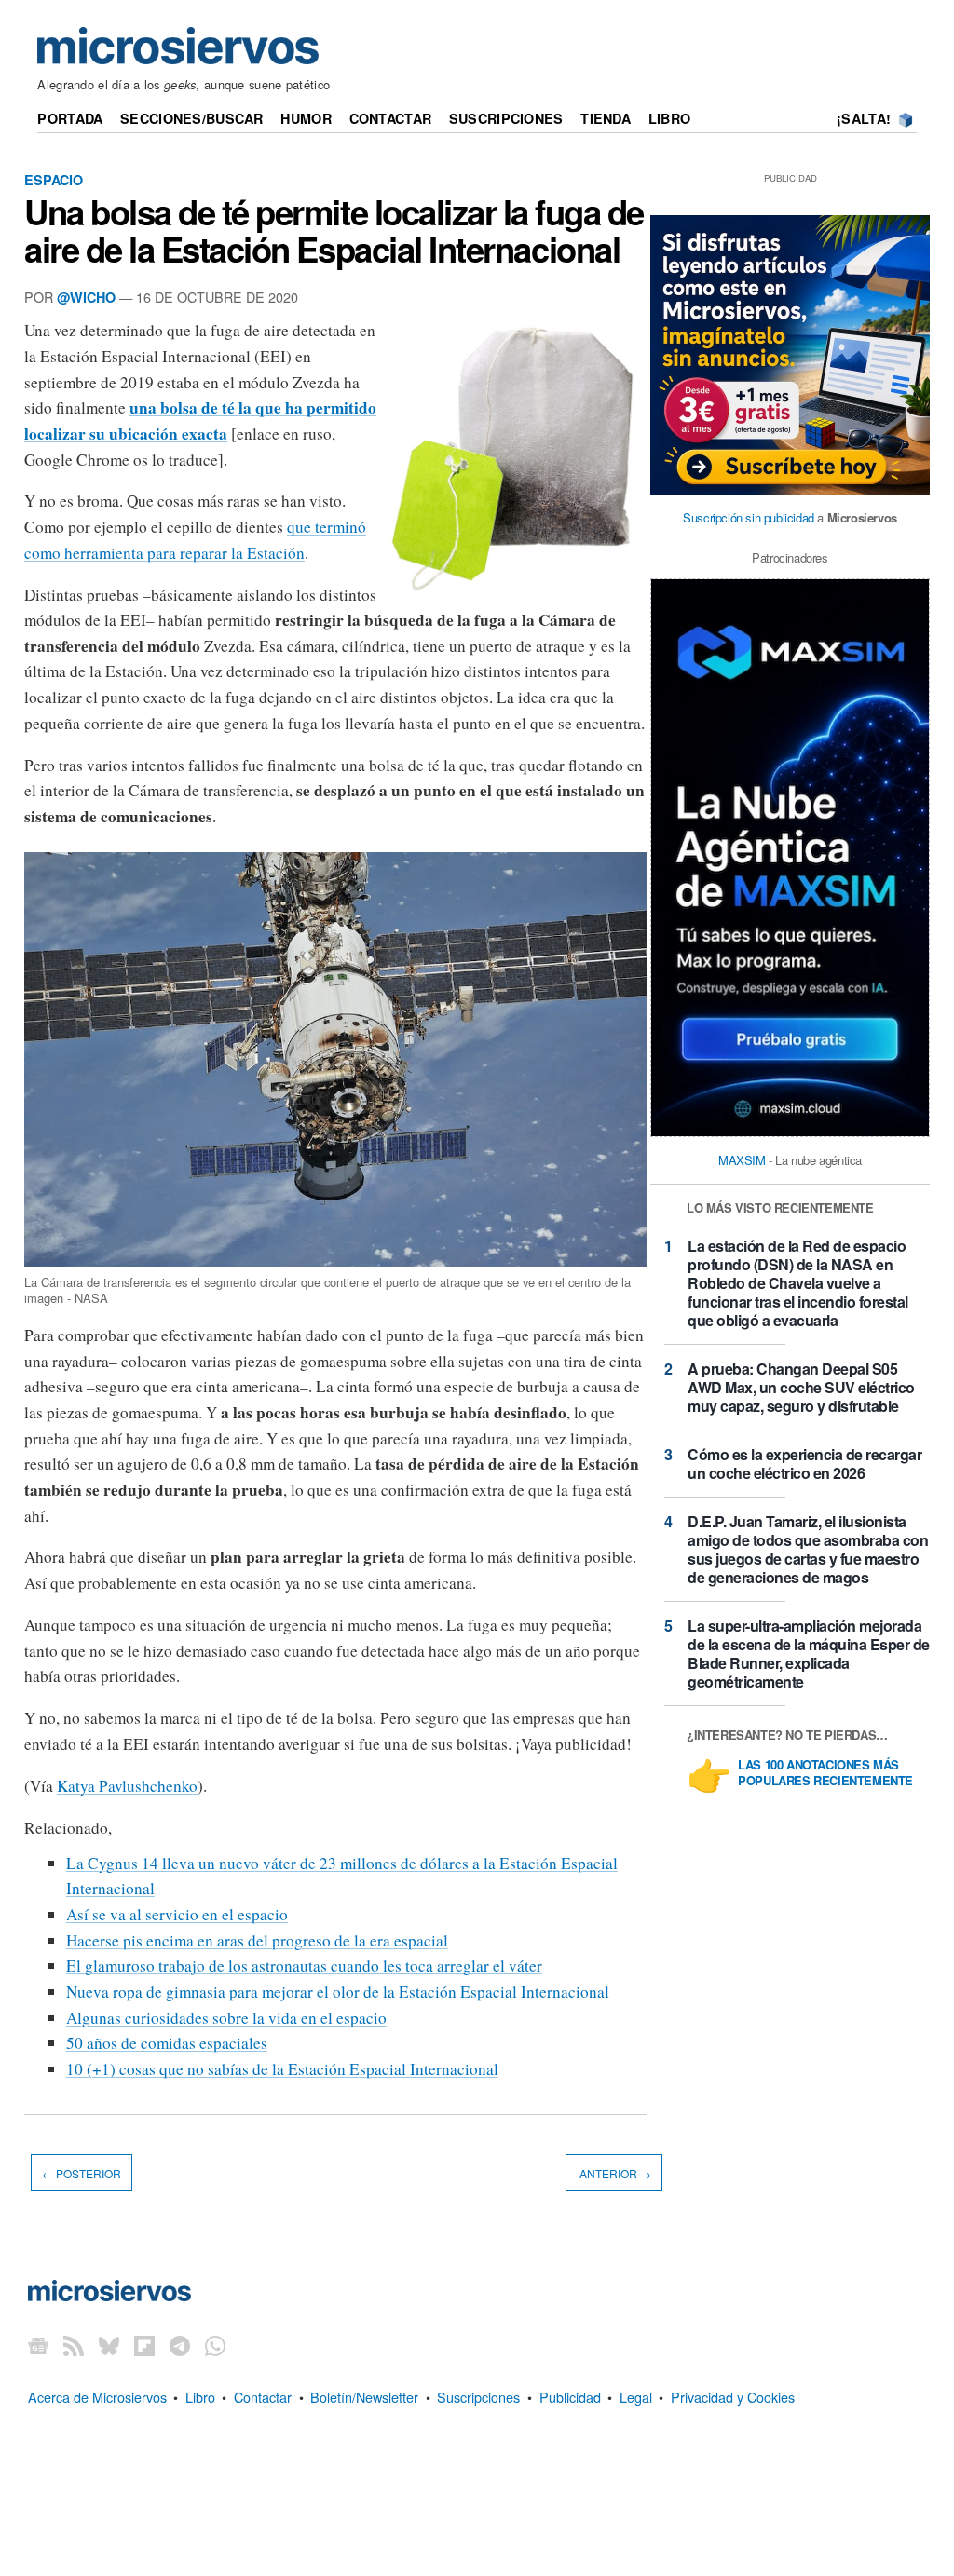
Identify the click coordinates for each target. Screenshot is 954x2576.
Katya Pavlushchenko (127, 1786)
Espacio (54, 180)
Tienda (606, 118)
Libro (669, 118)
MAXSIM (742, 1160)
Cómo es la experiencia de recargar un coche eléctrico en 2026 (804, 1464)
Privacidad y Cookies (733, 2397)
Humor (306, 118)
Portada (70, 118)
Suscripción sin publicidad (749, 517)
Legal (636, 2397)
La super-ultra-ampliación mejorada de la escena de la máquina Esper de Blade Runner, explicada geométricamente (809, 1654)
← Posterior (82, 2172)
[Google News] (38, 2346)
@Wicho (86, 297)
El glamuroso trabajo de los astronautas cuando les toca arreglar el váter (304, 1966)
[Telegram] (180, 2346)
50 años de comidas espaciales (167, 2043)
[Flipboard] (144, 2346)
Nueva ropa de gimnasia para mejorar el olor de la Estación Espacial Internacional (338, 1992)
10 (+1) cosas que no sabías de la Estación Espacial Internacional (282, 2069)
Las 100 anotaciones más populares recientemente (825, 1773)
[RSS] (74, 2346)
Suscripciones (506, 118)
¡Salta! (864, 118)
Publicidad (570, 2397)
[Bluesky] (109, 2346)
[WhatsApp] (215, 2346)
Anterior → (614, 2172)
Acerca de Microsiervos (97, 2397)
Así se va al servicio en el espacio (177, 1914)
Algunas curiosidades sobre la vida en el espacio (226, 2018)
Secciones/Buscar (192, 118)
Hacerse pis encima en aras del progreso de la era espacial (257, 1940)
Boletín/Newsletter (364, 2397)
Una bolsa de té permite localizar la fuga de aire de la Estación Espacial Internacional (334, 230)
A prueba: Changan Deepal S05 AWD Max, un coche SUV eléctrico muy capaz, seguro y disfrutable (801, 1387)
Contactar (391, 118)
